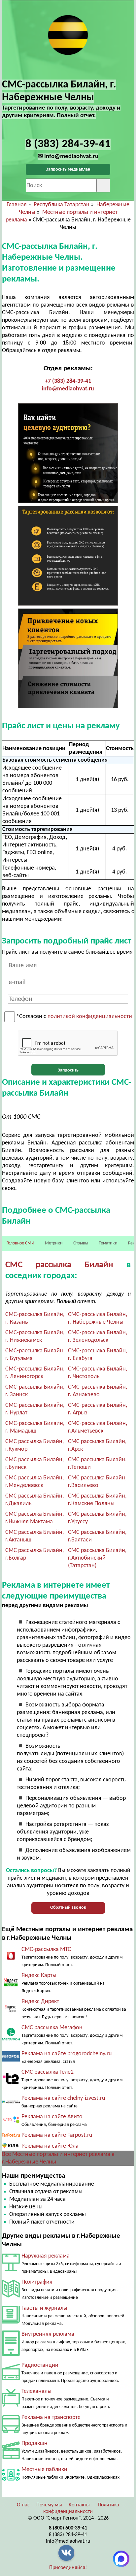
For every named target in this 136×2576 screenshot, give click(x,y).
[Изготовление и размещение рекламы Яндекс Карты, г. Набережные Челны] (11, 1987)
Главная (17, 205)
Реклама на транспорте (51, 2417)
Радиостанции (40, 2365)
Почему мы (49, 2505)
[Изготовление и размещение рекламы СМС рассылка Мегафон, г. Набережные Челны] (11, 2039)
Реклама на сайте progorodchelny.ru (67, 2054)
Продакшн (34, 2444)
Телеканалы (36, 2391)
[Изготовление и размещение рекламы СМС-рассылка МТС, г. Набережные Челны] (11, 1960)
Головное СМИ (20, 1243)
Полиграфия (37, 2282)
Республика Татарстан (62, 205)
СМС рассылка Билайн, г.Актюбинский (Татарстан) (97, 1558)
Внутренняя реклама (48, 2334)
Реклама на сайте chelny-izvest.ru (63, 2098)
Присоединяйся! (68, 2568)
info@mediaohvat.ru (68, 389)
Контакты (79, 2505)
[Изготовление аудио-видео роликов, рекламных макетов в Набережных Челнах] (11, 2457)
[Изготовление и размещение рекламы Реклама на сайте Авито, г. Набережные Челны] (11, 2123)
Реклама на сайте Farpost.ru (57, 2135)
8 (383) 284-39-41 (68, 2535)
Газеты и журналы (44, 2308)
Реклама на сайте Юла (50, 2146)
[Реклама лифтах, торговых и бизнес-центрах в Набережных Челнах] (11, 2354)
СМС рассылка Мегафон (52, 2028)
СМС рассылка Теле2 (48, 2072)
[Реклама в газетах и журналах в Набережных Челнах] (11, 2322)
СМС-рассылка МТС (46, 1949)
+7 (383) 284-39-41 (68, 381)
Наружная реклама (46, 2256)
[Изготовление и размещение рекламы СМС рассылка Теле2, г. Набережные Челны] (11, 2086)
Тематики (108, 1243)
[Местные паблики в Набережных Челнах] (11, 2482)
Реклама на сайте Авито (52, 2117)
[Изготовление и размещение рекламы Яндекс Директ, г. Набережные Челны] (11, 2015)
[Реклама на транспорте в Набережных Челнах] (11, 2431)
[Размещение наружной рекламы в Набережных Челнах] (11, 2270)
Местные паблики (44, 2470)
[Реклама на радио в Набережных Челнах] (11, 2378)
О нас (23, 2505)
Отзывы (81, 1243)
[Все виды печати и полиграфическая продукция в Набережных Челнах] (11, 2296)
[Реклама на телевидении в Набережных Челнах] (11, 2405)
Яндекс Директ (40, 2002)
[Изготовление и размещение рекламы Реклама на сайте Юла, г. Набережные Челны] (11, 2147)
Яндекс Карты (39, 1976)
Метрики (54, 1243)
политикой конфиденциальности (90, 1017)
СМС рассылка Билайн (59, 1265)
